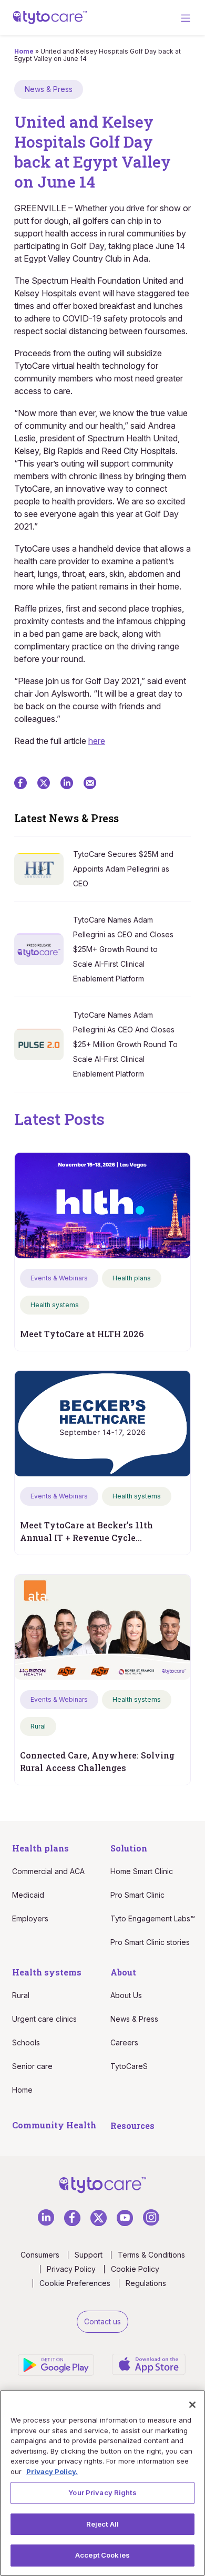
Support (89, 2255)
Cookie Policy (135, 2269)
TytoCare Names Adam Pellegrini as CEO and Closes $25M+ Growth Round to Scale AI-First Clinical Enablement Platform (123, 949)
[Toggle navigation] (186, 18)
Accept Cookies (102, 2555)
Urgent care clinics (44, 2019)
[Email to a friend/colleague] (90, 782)
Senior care (32, 2066)
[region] (102, 2483)
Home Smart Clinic (142, 1871)
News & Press (134, 2019)
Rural (21, 1995)
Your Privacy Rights (102, 2492)
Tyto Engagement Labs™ (153, 1918)
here (97, 741)
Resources (132, 2125)
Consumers (40, 2255)
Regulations (146, 2283)
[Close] (192, 2405)
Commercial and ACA (48, 1871)
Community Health (54, 2125)
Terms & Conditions (151, 2255)
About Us (126, 1995)
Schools (26, 2042)
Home (24, 51)
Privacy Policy (71, 2269)
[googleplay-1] (57, 2364)
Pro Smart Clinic (137, 1895)
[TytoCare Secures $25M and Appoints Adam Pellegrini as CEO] (44, 868)
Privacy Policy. (52, 2471)
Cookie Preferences (75, 2283)
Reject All (102, 2524)
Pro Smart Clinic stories (150, 1942)
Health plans (40, 1848)
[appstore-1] (149, 2363)
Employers (30, 1918)
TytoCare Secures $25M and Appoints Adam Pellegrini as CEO (123, 869)
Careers (124, 2042)
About (123, 1972)
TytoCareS (129, 2066)
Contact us (102, 2321)
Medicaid (28, 1895)
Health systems (47, 1972)
